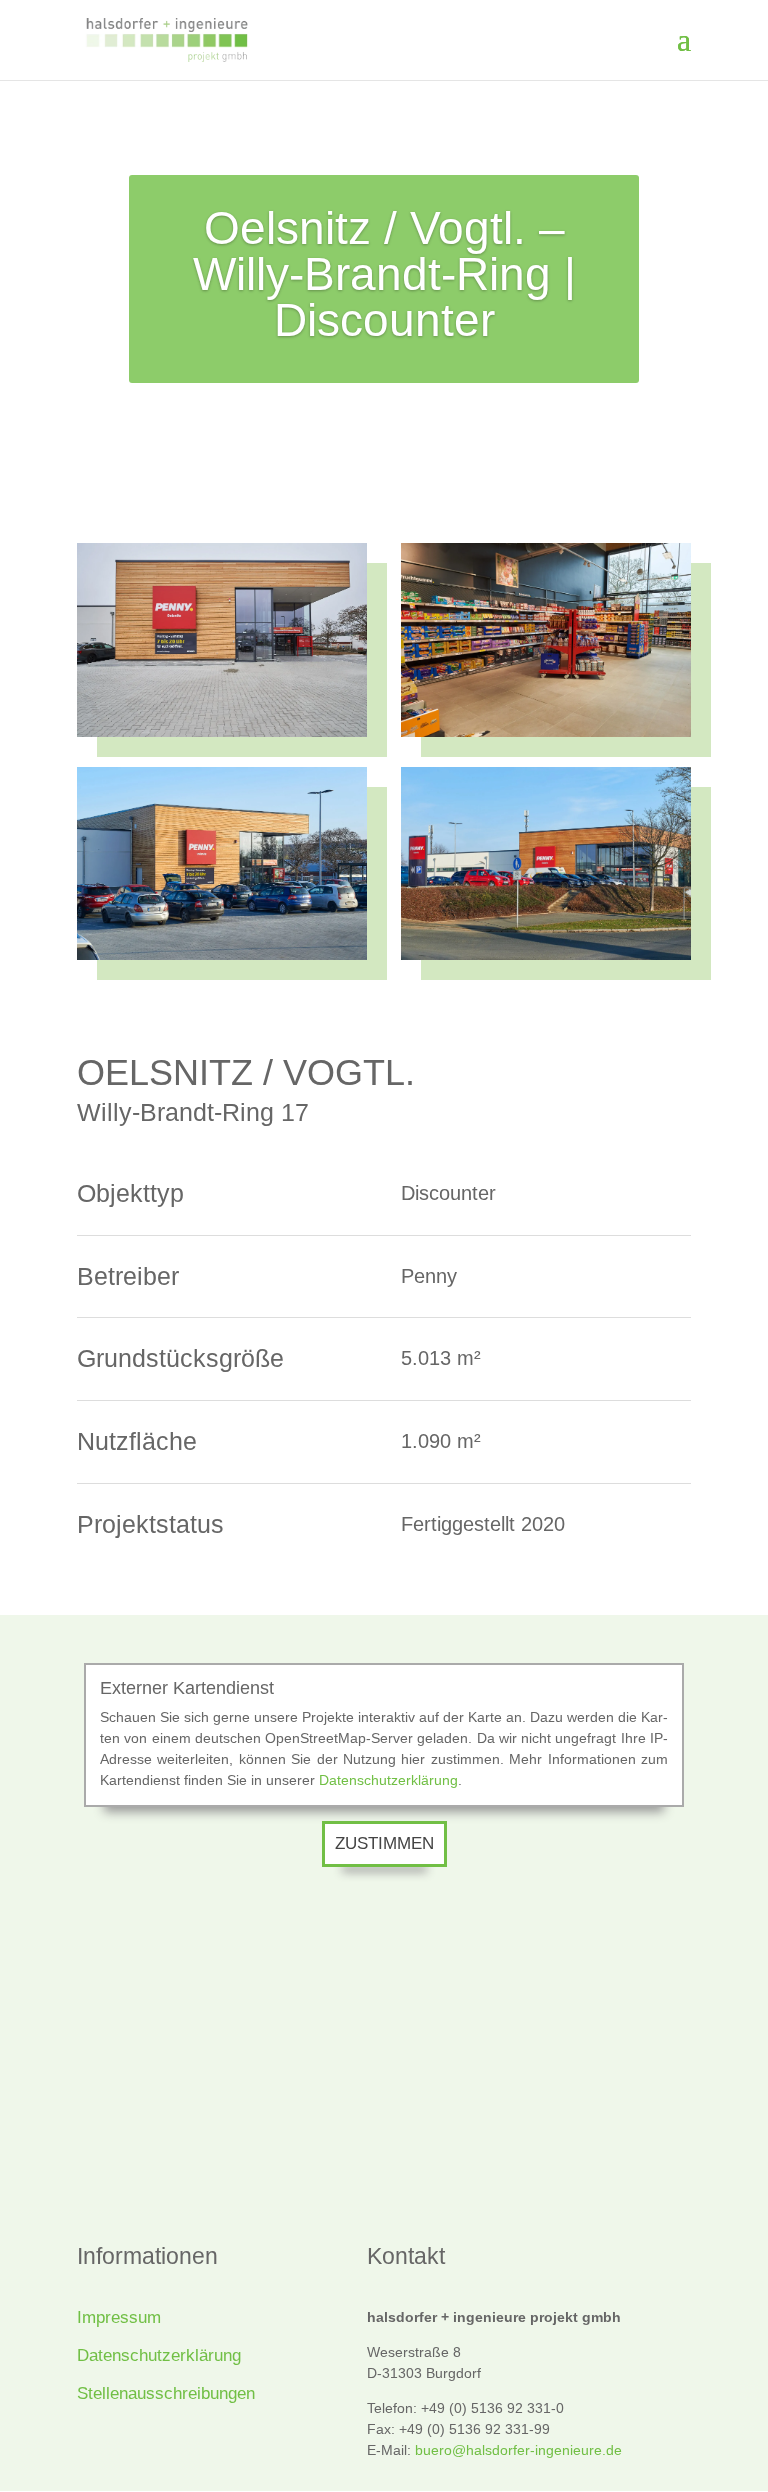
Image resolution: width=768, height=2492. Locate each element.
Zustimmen (384, 1843)
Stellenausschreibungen (166, 2393)
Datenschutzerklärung (388, 1780)
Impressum (119, 2317)
